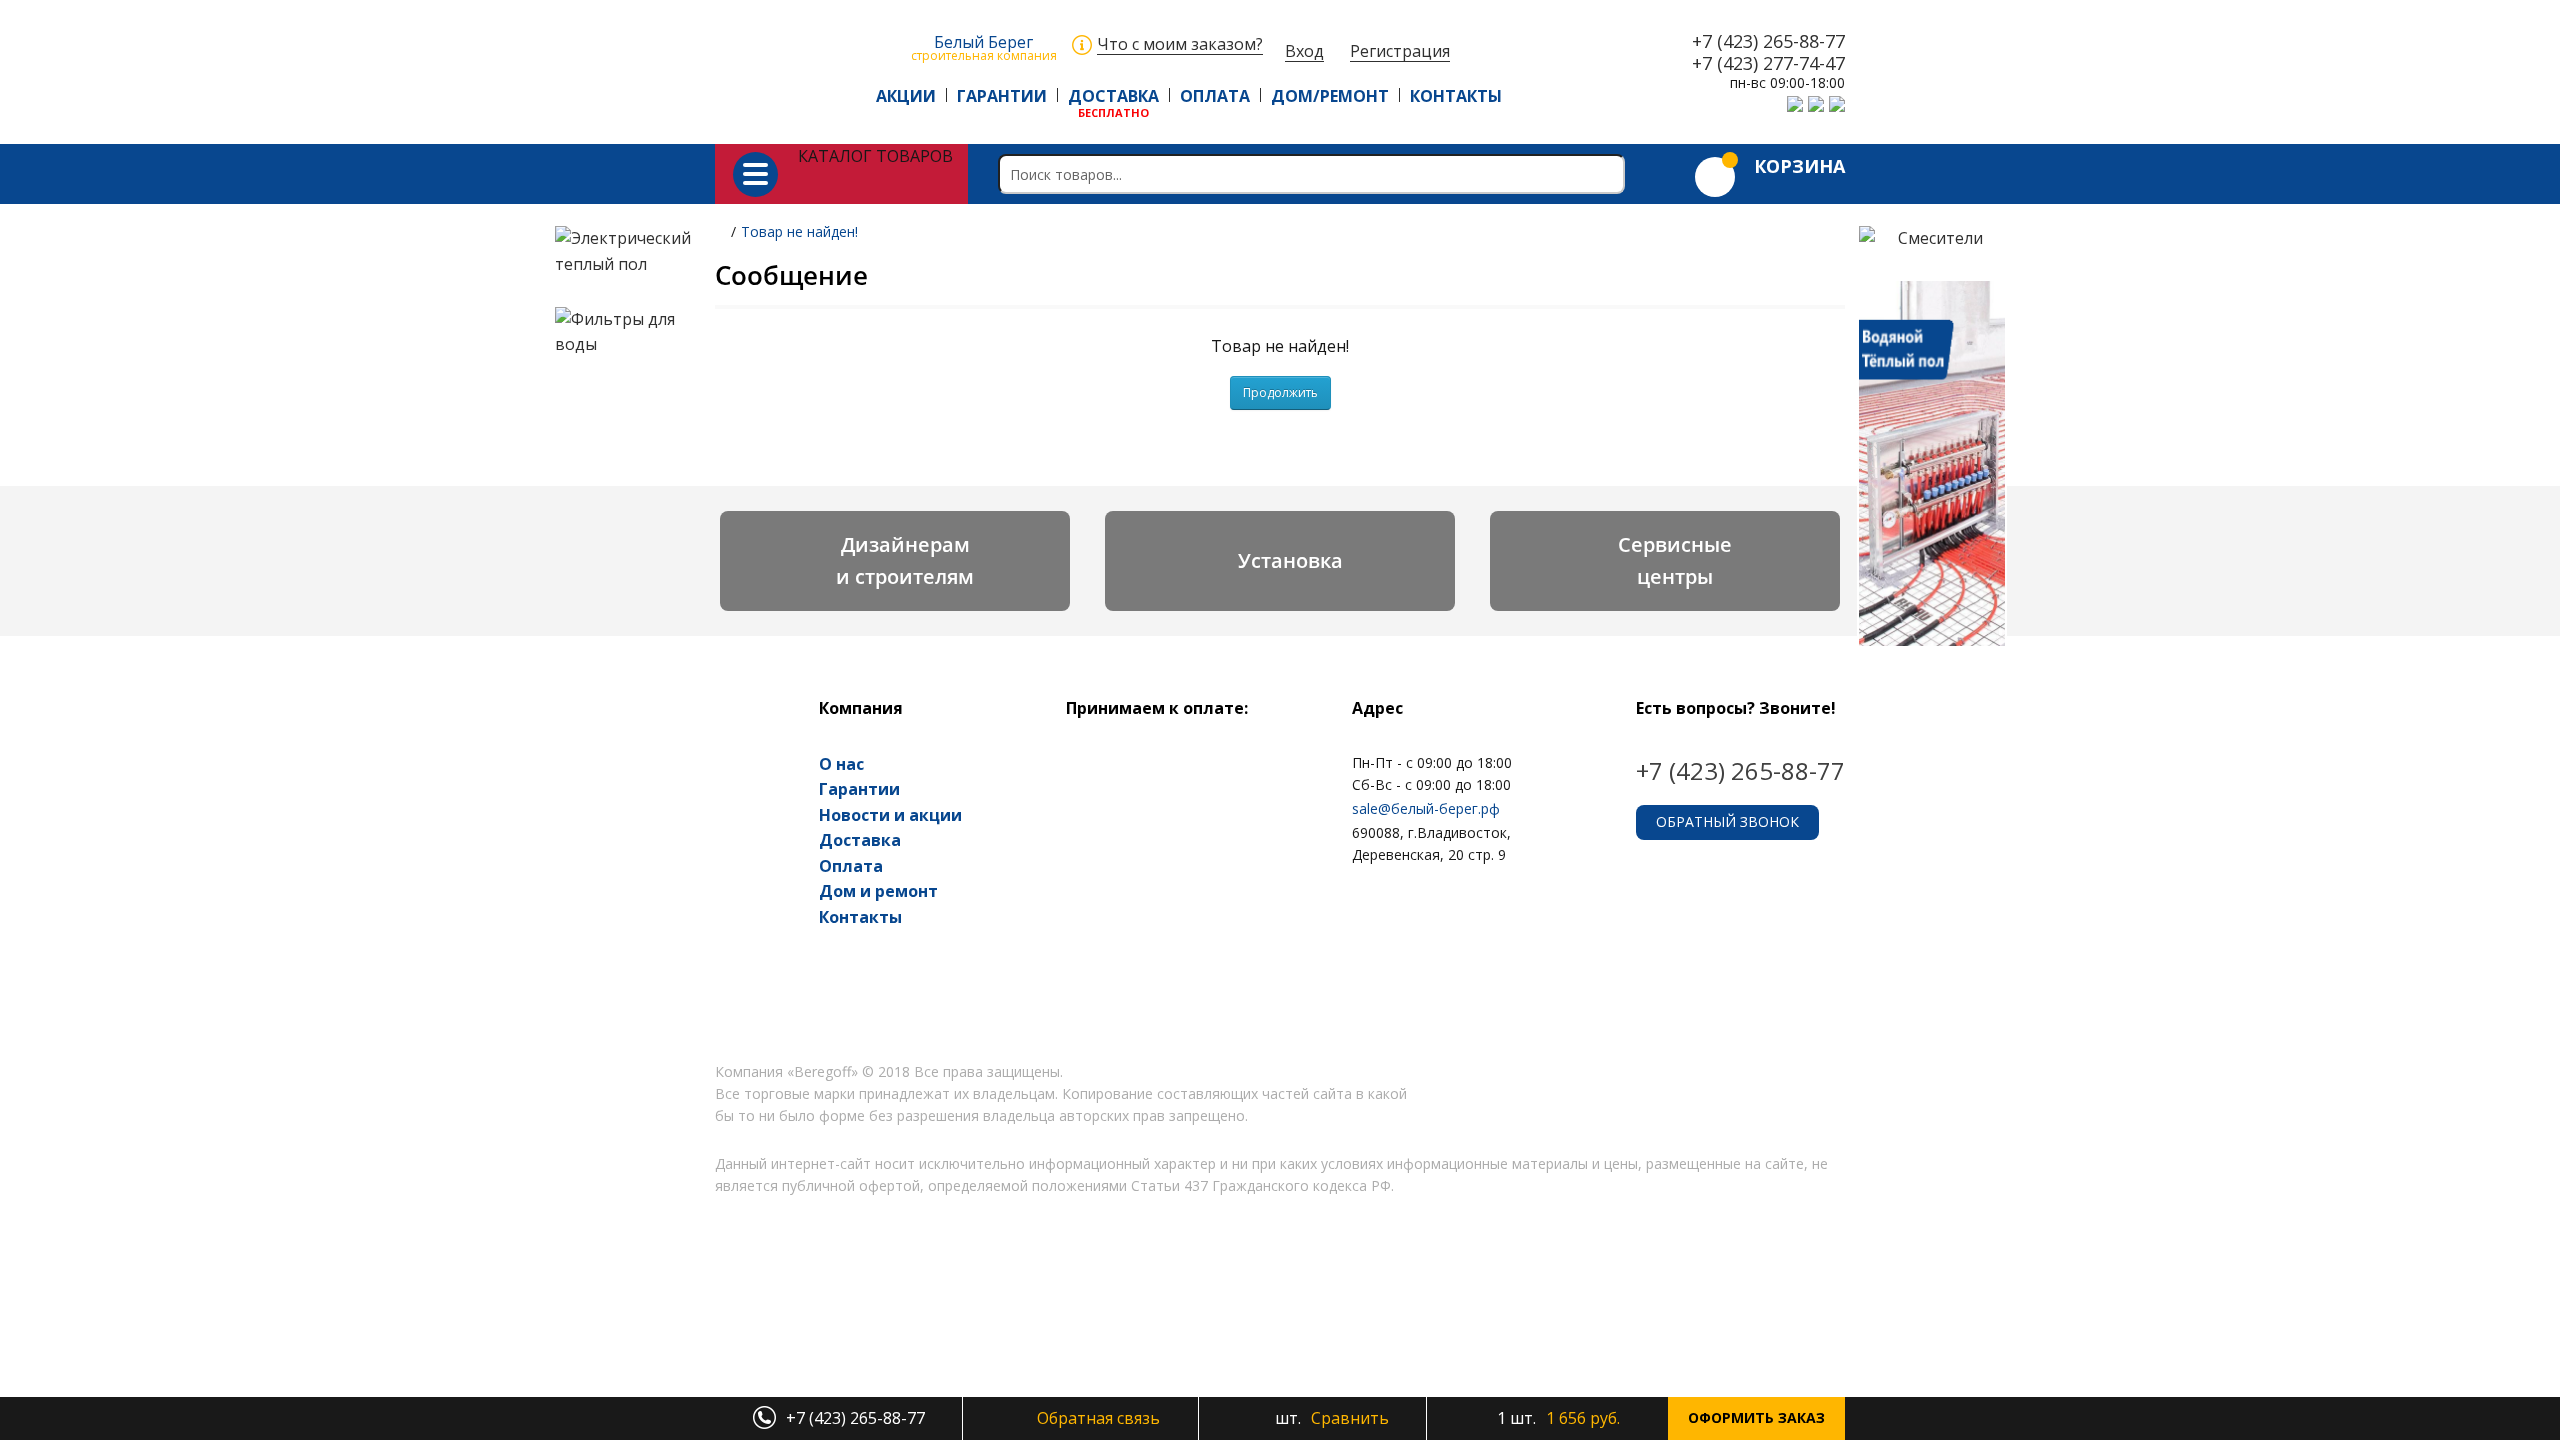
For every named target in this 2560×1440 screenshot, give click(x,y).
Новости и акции (890, 815)
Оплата (851, 866)
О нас (841, 764)
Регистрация (1400, 51)
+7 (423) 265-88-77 (1768, 42)
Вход (1304, 51)
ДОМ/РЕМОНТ (1330, 96)
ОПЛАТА (1215, 96)
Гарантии (859, 789)
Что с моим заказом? (1180, 44)
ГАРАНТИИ (1002, 96)
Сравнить (1330, 1418)
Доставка (860, 840)
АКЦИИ (906, 96)
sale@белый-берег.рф (1426, 808)
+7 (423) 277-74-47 (1768, 64)
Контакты (860, 917)
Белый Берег (984, 46)
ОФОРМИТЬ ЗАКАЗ (1756, 1417)
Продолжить (1280, 392)
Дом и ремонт (878, 891)
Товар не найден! (799, 231)
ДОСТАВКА (1113, 96)
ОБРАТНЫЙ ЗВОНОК (1727, 821)
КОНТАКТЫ (1456, 96)
